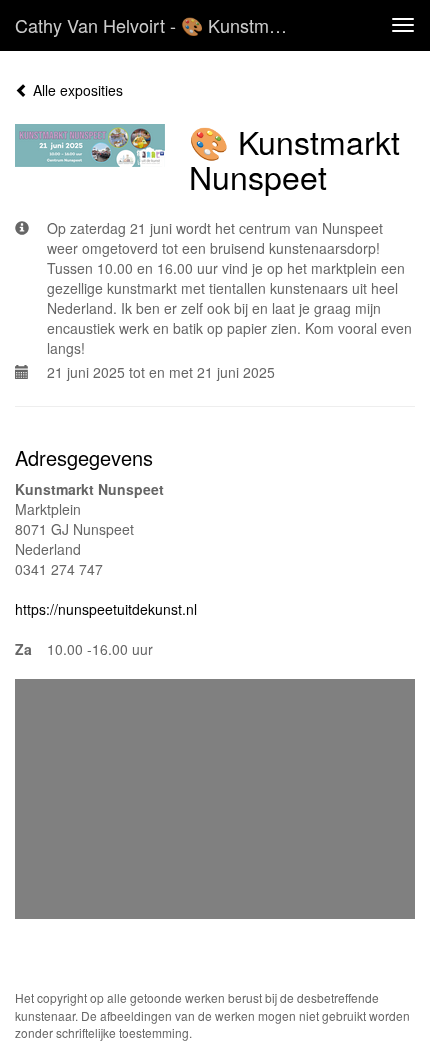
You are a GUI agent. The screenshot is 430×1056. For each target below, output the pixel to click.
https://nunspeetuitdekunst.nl (106, 609)
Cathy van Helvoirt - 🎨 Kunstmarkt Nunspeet (163, 25)
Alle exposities (76, 90)
